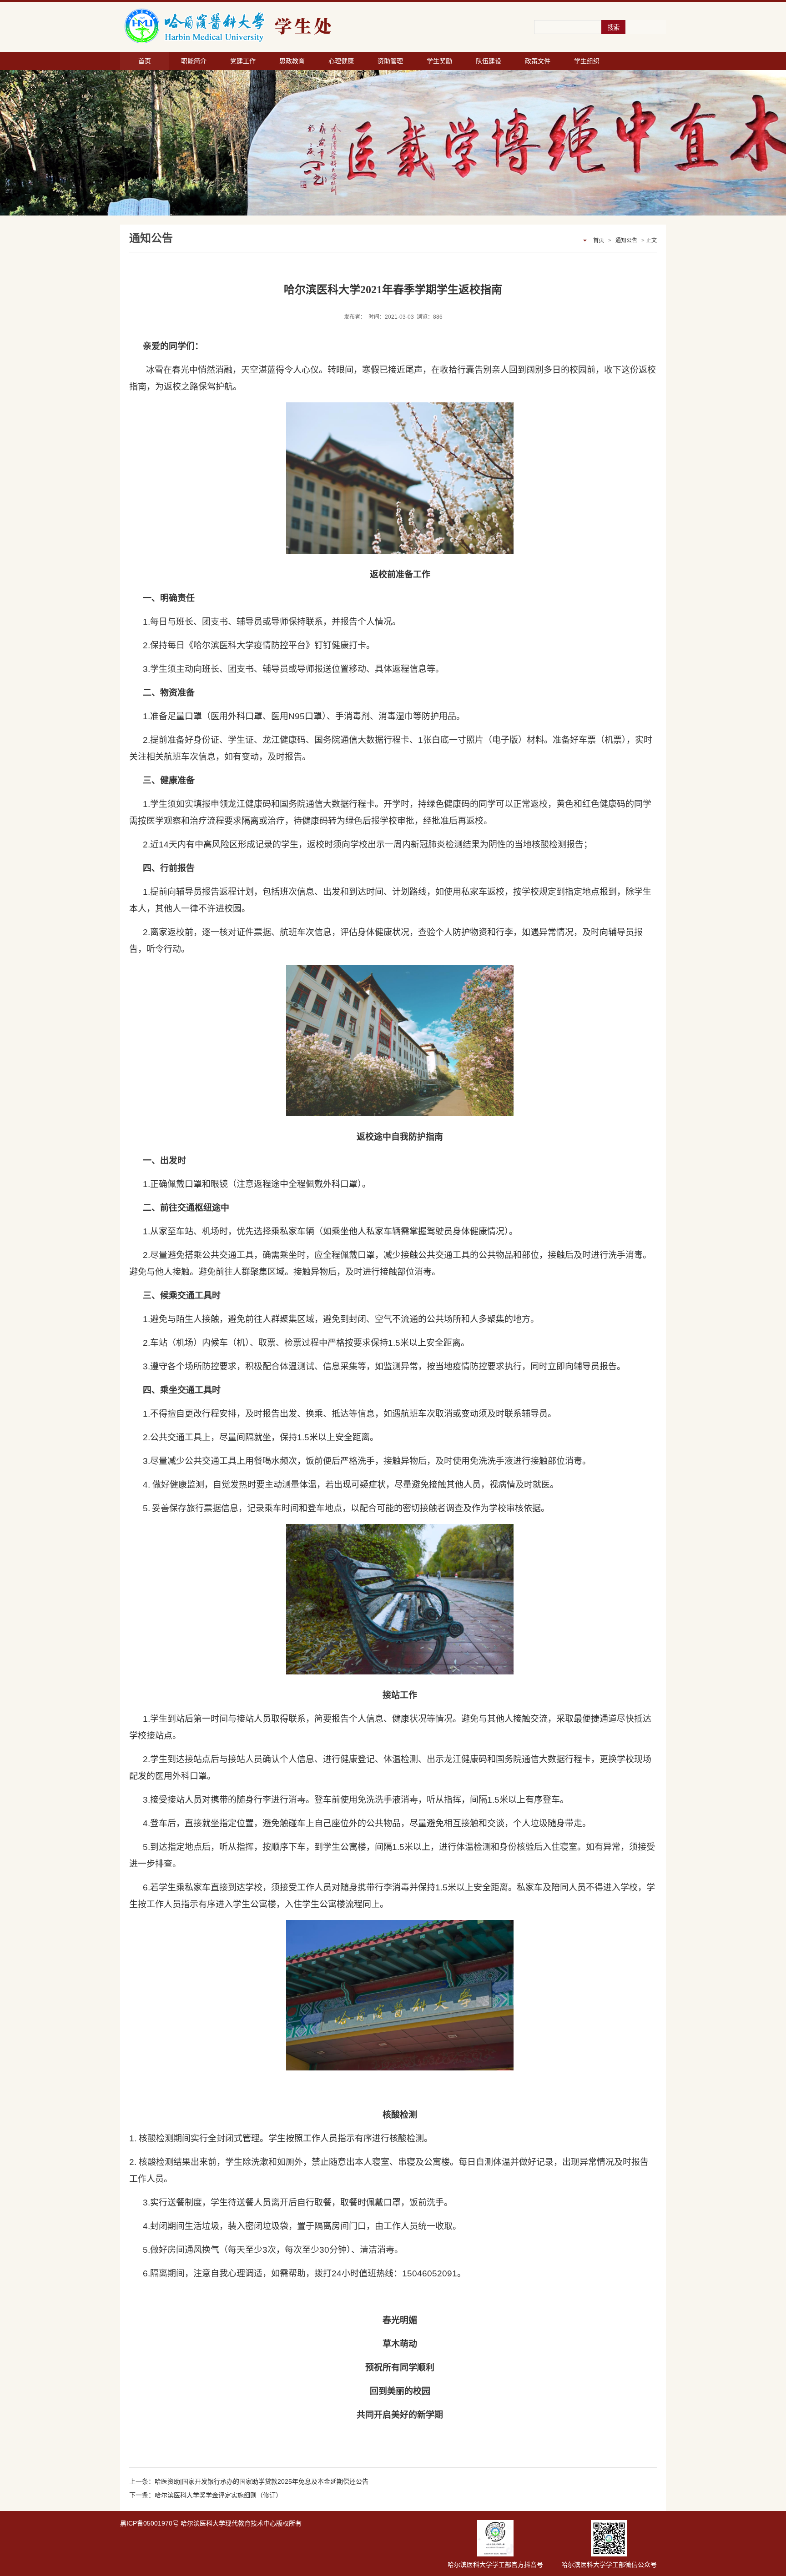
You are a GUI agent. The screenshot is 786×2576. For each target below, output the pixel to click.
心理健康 (341, 61)
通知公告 (626, 241)
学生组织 (587, 61)
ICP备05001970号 (153, 2523)
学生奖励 (439, 61)
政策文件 (538, 61)
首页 (145, 61)
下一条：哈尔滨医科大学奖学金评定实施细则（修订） (206, 2495)
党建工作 (243, 61)
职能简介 (194, 61)
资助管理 (390, 61)
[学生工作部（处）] (279, 26)
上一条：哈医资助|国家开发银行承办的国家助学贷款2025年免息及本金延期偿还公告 (249, 2481)
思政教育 (292, 61)
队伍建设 (489, 61)
